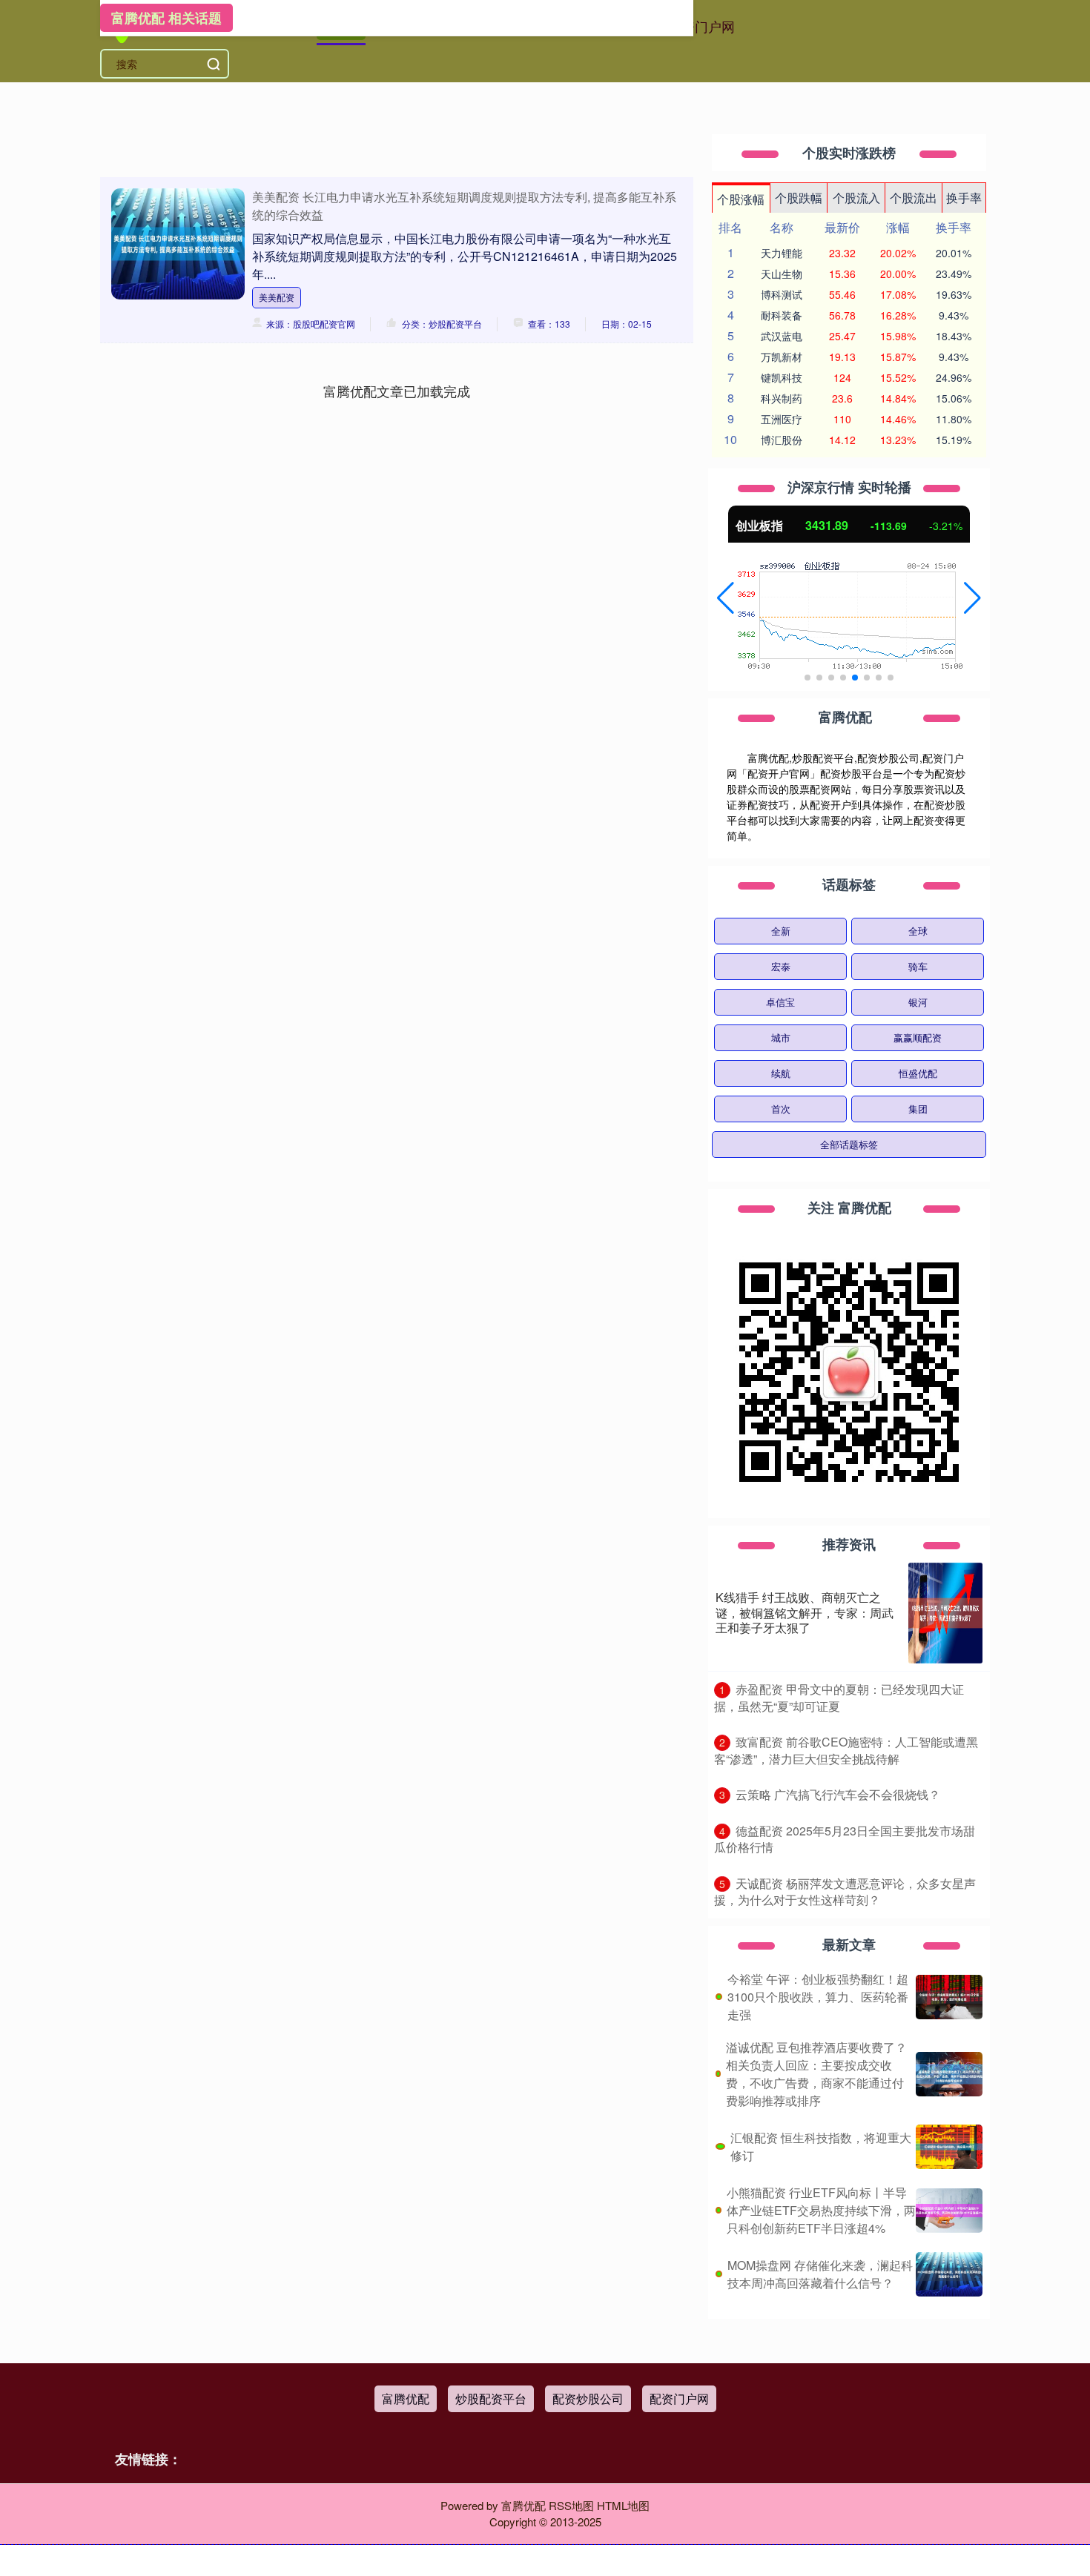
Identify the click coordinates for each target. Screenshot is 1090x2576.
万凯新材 (782, 357)
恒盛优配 (918, 1073)
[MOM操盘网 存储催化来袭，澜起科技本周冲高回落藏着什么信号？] (949, 2274)
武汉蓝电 (782, 336)
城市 (781, 1037)
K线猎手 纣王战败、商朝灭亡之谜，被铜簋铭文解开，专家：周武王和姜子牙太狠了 (805, 1613)
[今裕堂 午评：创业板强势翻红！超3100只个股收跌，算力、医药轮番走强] (949, 1997)
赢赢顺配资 (918, 1037)
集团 (918, 1109)
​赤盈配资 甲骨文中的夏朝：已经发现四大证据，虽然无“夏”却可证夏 (839, 1698)
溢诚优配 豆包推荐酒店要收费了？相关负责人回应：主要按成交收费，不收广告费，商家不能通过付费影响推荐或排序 (816, 2074)
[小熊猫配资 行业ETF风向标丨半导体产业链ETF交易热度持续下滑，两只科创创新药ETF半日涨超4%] (949, 2211)
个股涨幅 (741, 199)
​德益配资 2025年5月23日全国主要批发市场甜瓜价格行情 (845, 1839)
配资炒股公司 (588, 2398)
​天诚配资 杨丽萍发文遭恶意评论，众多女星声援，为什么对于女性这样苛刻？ (845, 1892)
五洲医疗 (782, 419)
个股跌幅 (799, 198)
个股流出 (914, 198)
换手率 (964, 198)
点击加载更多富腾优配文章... (397, 391)
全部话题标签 (849, 1144)
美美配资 (277, 297)
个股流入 (856, 198)
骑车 (918, 966)
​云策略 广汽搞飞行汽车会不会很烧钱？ (838, 1794)
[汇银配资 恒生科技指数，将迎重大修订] (949, 2147)
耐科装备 (782, 315)
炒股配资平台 (491, 2398)
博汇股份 (782, 440)
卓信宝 (780, 1002)
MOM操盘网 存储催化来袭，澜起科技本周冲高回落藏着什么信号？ (820, 2274)
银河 (918, 1002)
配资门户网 (701, 26)
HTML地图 (623, 2505)
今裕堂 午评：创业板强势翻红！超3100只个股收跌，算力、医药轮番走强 (818, 1997)
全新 (781, 931)
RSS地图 (571, 2505)
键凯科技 (782, 377)
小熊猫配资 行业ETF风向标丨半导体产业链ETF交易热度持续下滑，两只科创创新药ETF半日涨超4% (821, 2210)
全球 (918, 931)
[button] (726, 598)
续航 (781, 1073)
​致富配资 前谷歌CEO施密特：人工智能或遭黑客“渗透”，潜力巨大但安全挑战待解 (846, 1750)
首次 (781, 1109)
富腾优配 (406, 2398)
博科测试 (782, 294)
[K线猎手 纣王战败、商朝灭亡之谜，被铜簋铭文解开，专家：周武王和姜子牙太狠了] (945, 1613)
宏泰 (781, 966)
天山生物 (782, 274)
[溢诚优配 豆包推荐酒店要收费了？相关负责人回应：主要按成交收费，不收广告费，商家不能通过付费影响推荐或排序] (949, 2074)
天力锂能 (782, 253)
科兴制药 (782, 398)
